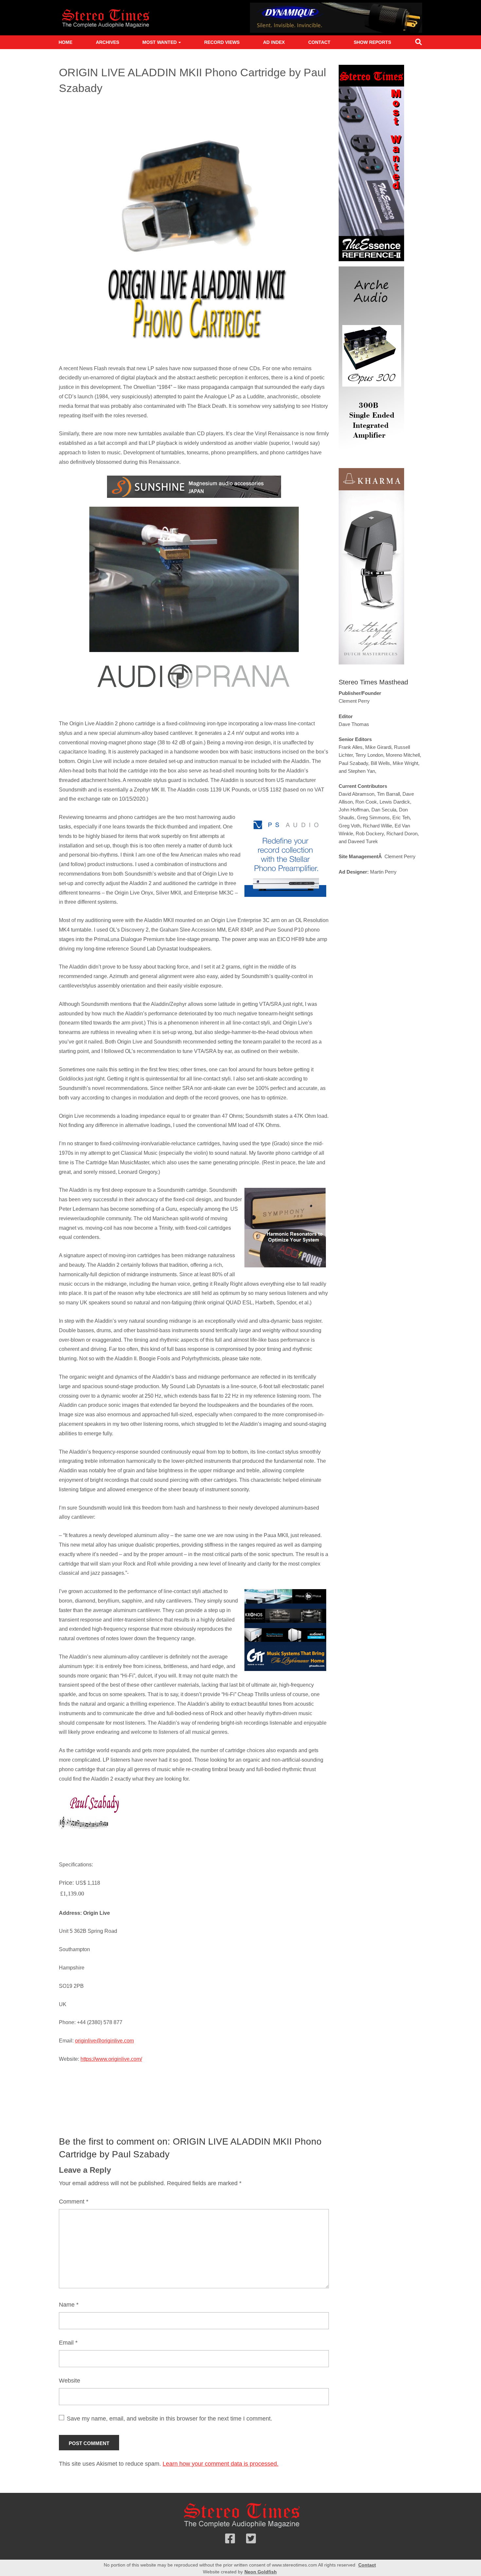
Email (68, 2343)
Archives (107, 42)
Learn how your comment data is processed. (221, 2464)
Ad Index (274, 42)
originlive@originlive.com (104, 2041)
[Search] (419, 43)
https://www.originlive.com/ (111, 2059)
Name (69, 2305)
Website (70, 2381)
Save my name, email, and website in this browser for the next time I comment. (169, 2419)
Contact (319, 42)
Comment (74, 2202)
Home (65, 42)
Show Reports (372, 42)
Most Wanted (160, 42)
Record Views (222, 42)
